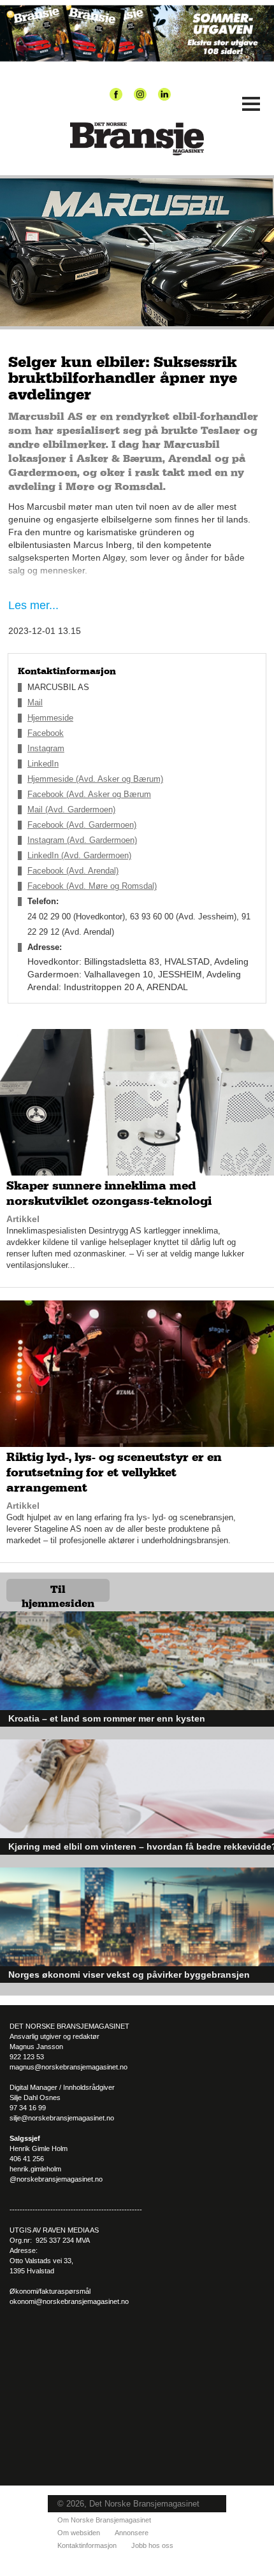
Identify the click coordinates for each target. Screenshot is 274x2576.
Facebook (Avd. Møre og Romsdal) (92, 886)
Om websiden (79, 2533)
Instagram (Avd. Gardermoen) (82, 840)
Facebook (46, 733)
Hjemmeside (50, 718)
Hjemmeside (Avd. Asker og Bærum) (95, 779)
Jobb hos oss (152, 2545)
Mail (35, 702)
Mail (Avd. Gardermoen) (71, 809)
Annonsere (132, 2533)
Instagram (46, 748)
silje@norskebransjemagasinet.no (62, 2118)
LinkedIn (43, 764)
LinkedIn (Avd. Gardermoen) (79, 855)
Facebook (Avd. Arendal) (73, 871)
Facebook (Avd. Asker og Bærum (89, 794)
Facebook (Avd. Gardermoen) (82, 825)
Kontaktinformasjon (87, 2545)
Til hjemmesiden (58, 1593)
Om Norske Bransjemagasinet (104, 2520)
